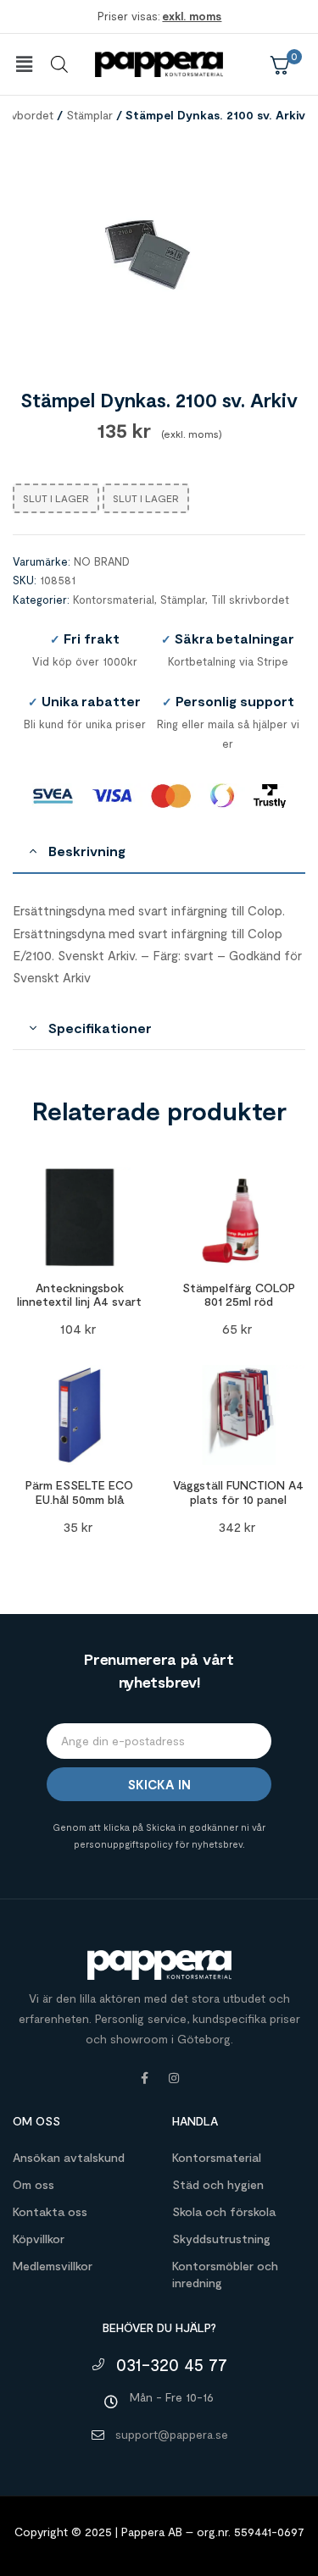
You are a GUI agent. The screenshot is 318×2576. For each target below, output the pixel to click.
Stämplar (89, 115)
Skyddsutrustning (221, 2239)
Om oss (33, 2184)
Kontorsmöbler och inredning (225, 2274)
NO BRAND (102, 561)
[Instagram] (174, 2078)
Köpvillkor (39, 2239)
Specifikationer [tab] (100, 1028)
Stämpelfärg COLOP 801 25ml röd (239, 1295)
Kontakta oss (50, 2211)
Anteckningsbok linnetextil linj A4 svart (79, 1295)
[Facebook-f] (145, 2078)
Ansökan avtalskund (69, 2157)
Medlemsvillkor (53, 2266)
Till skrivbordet (250, 600)
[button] (24, 64)
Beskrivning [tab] (87, 851)
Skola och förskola (224, 2211)
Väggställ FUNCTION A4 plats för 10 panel (238, 1492)
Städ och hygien (218, 2184)
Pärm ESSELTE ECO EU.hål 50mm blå (79, 1492)
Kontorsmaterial (114, 600)
